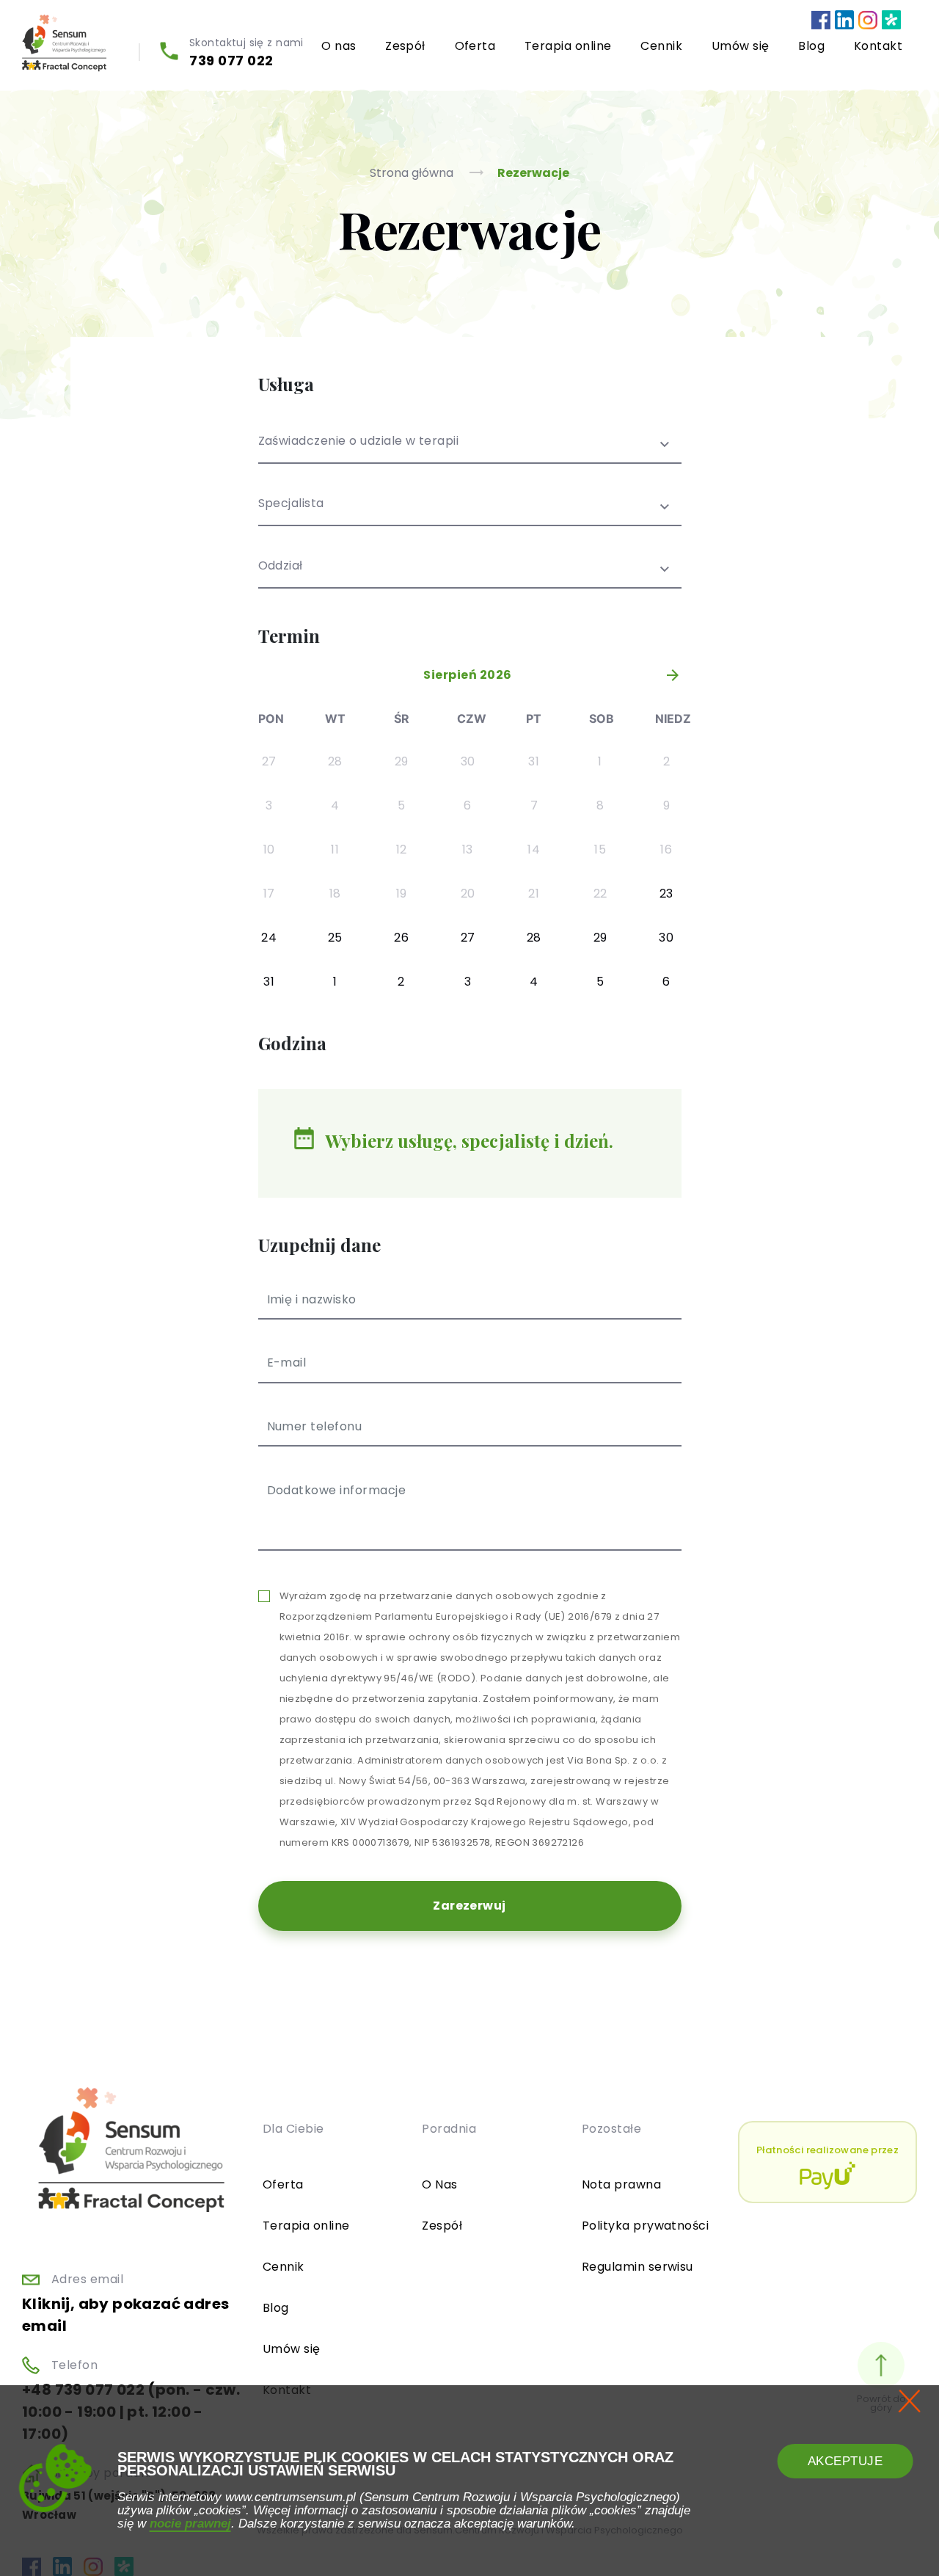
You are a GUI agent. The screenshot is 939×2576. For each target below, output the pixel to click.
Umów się (741, 46)
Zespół (405, 46)
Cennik (661, 46)
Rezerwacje (533, 173)
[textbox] (470, 513)
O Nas (439, 2184)
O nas (339, 46)
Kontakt (878, 46)
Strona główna (413, 173)
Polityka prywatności (646, 2226)
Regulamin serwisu (637, 2267)
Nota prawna (621, 2184)
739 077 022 (231, 61)
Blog (811, 46)
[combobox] (470, 450)
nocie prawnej (190, 2523)
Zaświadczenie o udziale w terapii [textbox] (359, 442)
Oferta (475, 46)
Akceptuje (845, 2461)
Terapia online (568, 46)
